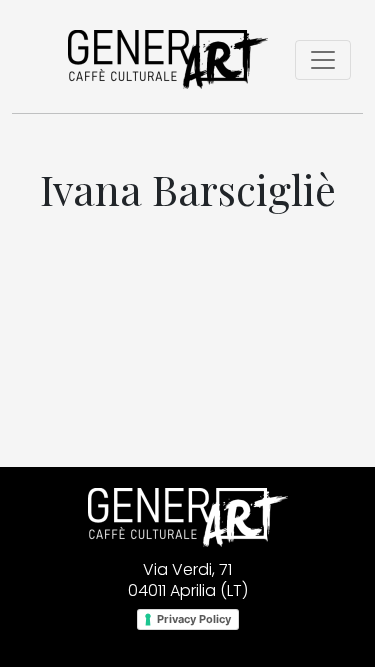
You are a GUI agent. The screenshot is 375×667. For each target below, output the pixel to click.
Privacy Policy (194, 619)
